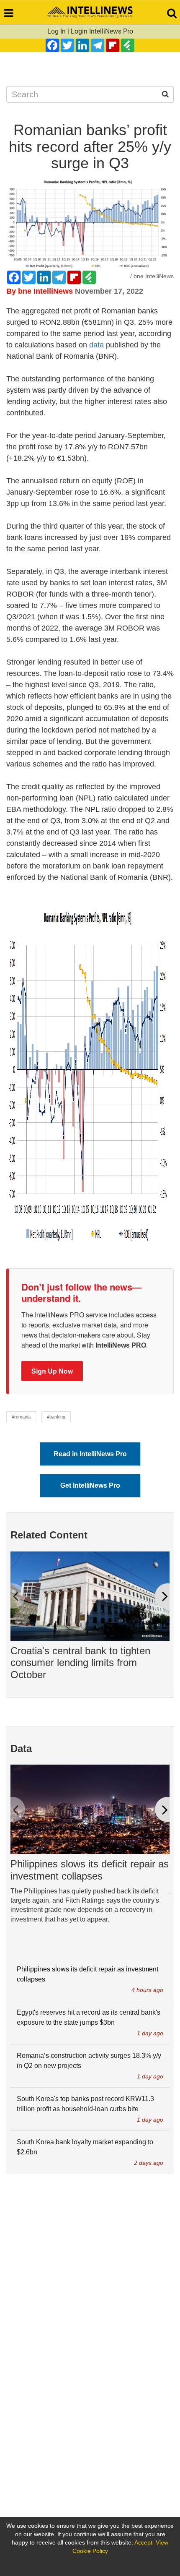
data (96, 345)
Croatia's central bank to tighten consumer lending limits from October (80, 1663)
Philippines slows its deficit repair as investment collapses (90, 1870)
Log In (57, 31)
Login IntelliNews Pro (102, 31)
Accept (143, 2542)
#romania (21, 1417)
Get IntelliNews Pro (90, 1485)
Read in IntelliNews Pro (90, 1454)
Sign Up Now (52, 1371)
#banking (56, 1417)
